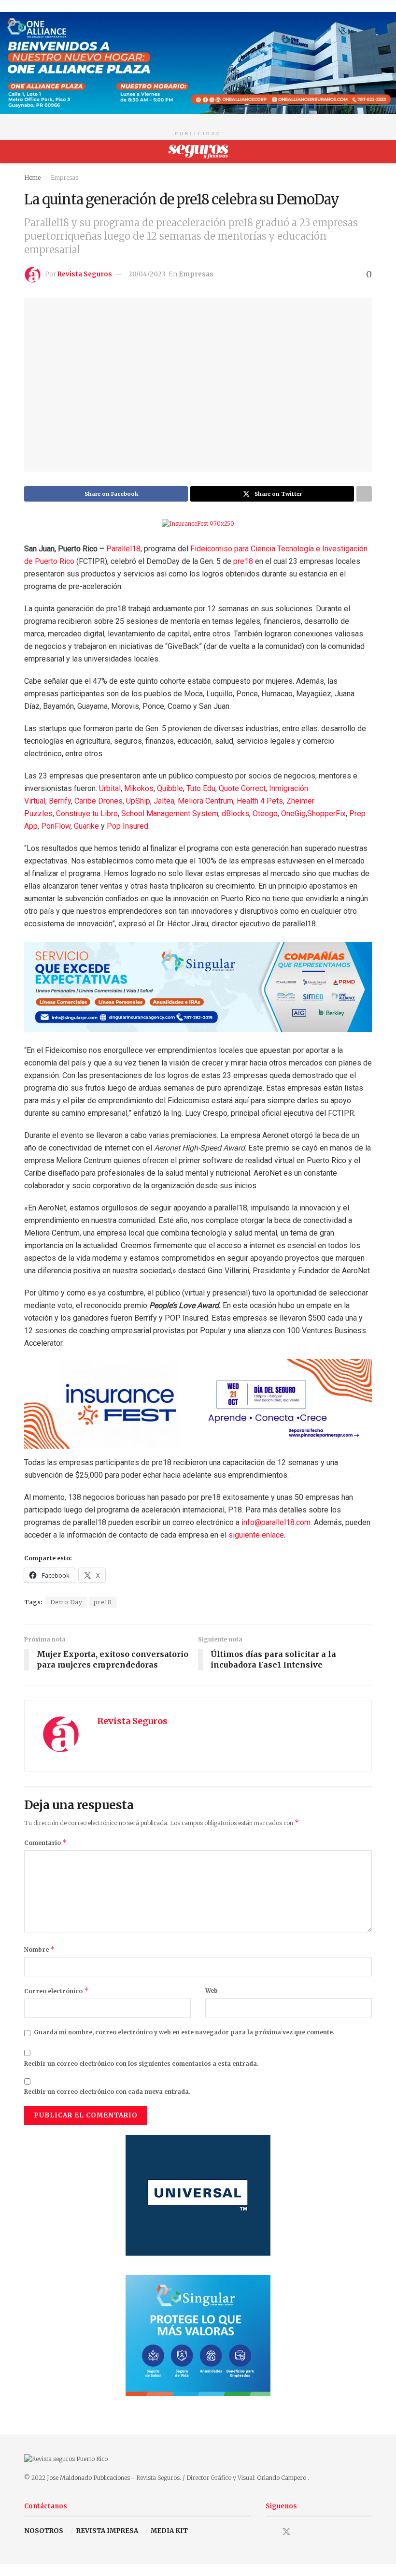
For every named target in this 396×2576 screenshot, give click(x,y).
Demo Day (66, 1602)
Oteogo (265, 813)
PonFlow (56, 826)
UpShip (138, 801)
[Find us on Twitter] (286, 2532)
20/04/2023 (147, 274)
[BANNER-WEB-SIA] (198, 986)
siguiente (245, 1535)
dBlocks (235, 813)
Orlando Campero (282, 2478)
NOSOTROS (44, 2531)
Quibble (170, 788)
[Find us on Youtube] (304, 2533)
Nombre (40, 1949)
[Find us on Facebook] (269, 2533)
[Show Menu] (28, 152)
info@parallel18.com (276, 1522)
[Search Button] (368, 152)
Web (212, 1991)
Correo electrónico (57, 1991)
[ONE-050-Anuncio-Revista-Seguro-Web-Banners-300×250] (198, 2335)
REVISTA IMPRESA (107, 2531)
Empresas (64, 178)
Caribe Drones (99, 801)
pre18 (243, 561)
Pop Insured (127, 826)
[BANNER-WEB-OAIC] (198, 63)
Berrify (60, 801)
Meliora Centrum (205, 801)
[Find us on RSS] (320, 2533)
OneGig (293, 813)
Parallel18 (123, 549)
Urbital (110, 788)
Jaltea (164, 801)
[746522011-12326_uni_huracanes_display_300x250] (198, 2195)
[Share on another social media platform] (364, 494)
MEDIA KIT (169, 2531)
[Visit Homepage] (198, 152)
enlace (273, 1535)
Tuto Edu (201, 788)
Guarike (86, 826)
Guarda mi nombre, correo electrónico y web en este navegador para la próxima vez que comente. (184, 2032)
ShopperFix (326, 813)
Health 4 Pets (260, 801)
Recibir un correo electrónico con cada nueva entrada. (107, 2092)
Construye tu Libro (87, 813)
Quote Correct (242, 788)
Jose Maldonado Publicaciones (88, 2478)
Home (32, 178)
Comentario (46, 1842)
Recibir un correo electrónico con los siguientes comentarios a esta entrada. (141, 2064)
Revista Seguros (85, 274)
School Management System (170, 813)
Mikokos (139, 788)
